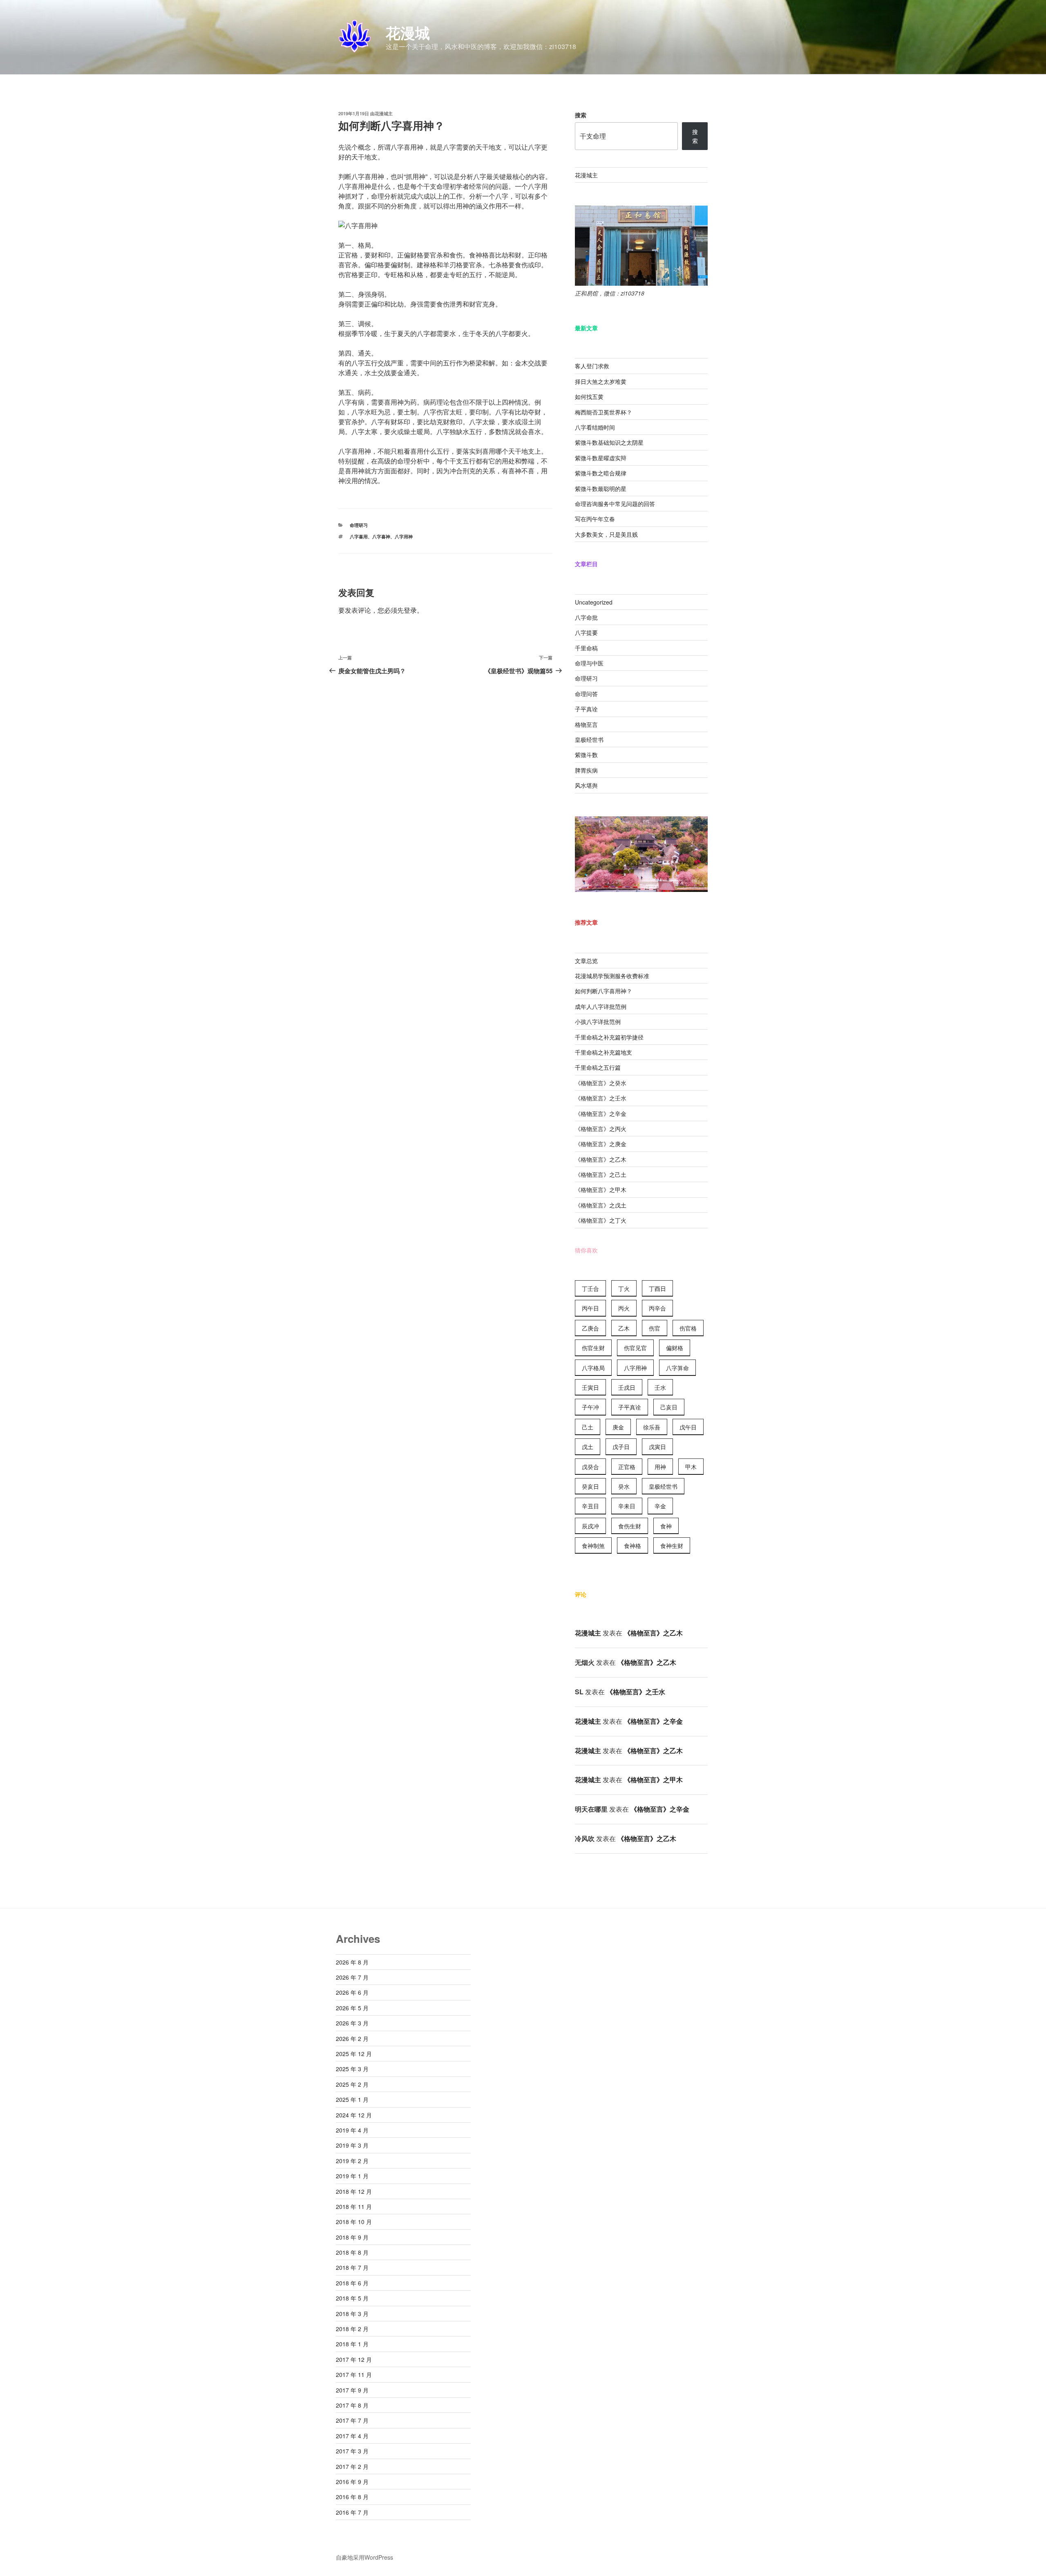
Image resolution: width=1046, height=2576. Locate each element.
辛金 (660, 1506)
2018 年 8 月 (352, 2252)
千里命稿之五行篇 (598, 1067)
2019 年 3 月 (352, 2145)
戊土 (588, 1447)
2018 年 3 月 (352, 2314)
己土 (588, 1427)
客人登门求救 (592, 366)
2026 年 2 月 (352, 2038)
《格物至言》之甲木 (601, 1189)
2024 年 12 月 (354, 2115)
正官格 (627, 1467)
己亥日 (669, 1407)
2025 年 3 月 (352, 2069)
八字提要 (586, 632)
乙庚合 (590, 1328)
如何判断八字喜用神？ (603, 991)
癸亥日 (590, 1486)
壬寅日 (590, 1387)
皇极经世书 (589, 739)
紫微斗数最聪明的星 (601, 488)
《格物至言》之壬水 (601, 1098)
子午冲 (590, 1407)
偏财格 (675, 1348)
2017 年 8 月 (352, 2405)
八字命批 (586, 617)
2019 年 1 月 (352, 2176)
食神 (666, 1526)
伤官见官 (635, 1348)
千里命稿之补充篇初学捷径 (609, 1037)
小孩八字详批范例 (598, 1021)
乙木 (624, 1328)
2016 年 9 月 (352, 2482)
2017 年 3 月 (352, 2451)
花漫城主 (384, 113)
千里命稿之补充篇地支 (603, 1052)
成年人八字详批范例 (601, 1006)
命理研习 (359, 525)
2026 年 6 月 (352, 1992)
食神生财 (672, 1546)
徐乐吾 (652, 1427)
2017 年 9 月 (352, 2390)
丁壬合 (590, 1288)
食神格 (633, 1546)
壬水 (660, 1387)
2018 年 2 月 (352, 2329)
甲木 (691, 1467)
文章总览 (586, 961)
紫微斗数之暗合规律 (601, 473)
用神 (660, 1467)
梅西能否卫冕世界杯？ (603, 412)
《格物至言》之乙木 (601, 1159)
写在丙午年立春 (595, 519)
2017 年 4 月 (352, 2436)
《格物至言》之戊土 (601, 1205)
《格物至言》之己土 (601, 1174)
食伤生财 (630, 1526)
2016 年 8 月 (352, 2497)
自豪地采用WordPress (364, 2557)
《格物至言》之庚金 (601, 1144)
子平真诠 (586, 709)
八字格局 (593, 1368)
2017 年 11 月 (354, 2374)
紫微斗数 (586, 755)
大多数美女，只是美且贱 (606, 534)
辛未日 (627, 1506)
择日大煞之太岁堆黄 (601, 381)
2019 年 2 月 (352, 2161)
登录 (410, 610)
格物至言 (586, 724)
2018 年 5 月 (352, 2298)
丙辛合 (657, 1308)
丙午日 (590, 1308)
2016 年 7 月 (352, 2512)
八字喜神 (381, 536)
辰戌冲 (590, 1526)
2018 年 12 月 (354, 2191)
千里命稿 (586, 648)
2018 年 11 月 (354, 2206)
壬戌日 (627, 1387)
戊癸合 (590, 1467)
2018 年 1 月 (352, 2344)
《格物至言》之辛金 (601, 1113)
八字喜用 (359, 536)
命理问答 (586, 694)
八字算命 (677, 1368)
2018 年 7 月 (352, 2267)
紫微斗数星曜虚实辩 (601, 458)
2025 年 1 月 (352, 2099)
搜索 (581, 115)
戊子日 (621, 1447)
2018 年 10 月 (354, 2222)
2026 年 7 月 (352, 1977)
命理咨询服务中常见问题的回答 (615, 504)
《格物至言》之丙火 (601, 1129)
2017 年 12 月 (354, 2359)
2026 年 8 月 (352, 1962)
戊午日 (688, 1427)
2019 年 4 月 (352, 2130)
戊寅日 (657, 1447)
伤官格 (688, 1328)
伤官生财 (593, 1348)
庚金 (618, 1427)
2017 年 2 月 (352, 2466)
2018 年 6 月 (352, 2283)
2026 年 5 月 (352, 2008)
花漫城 (408, 32)
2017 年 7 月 (352, 2420)
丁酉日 (657, 1288)
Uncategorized (594, 602)
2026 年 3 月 (352, 2023)
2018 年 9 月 (352, 2237)
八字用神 (404, 536)
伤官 (655, 1328)
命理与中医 (589, 663)
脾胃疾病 (586, 770)
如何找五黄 (589, 396)
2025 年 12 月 (354, 2054)
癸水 (624, 1486)
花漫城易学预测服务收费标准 (612, 976)
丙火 (624, 1308)
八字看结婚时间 (595, 427)
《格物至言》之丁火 (601, 1220)
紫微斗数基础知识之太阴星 (609, 442)
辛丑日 (590, 1506)
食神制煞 (593, 1546)
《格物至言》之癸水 (601, 1083)
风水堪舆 (586, 785)
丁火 (624, 1288)
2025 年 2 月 (352, 2084)
